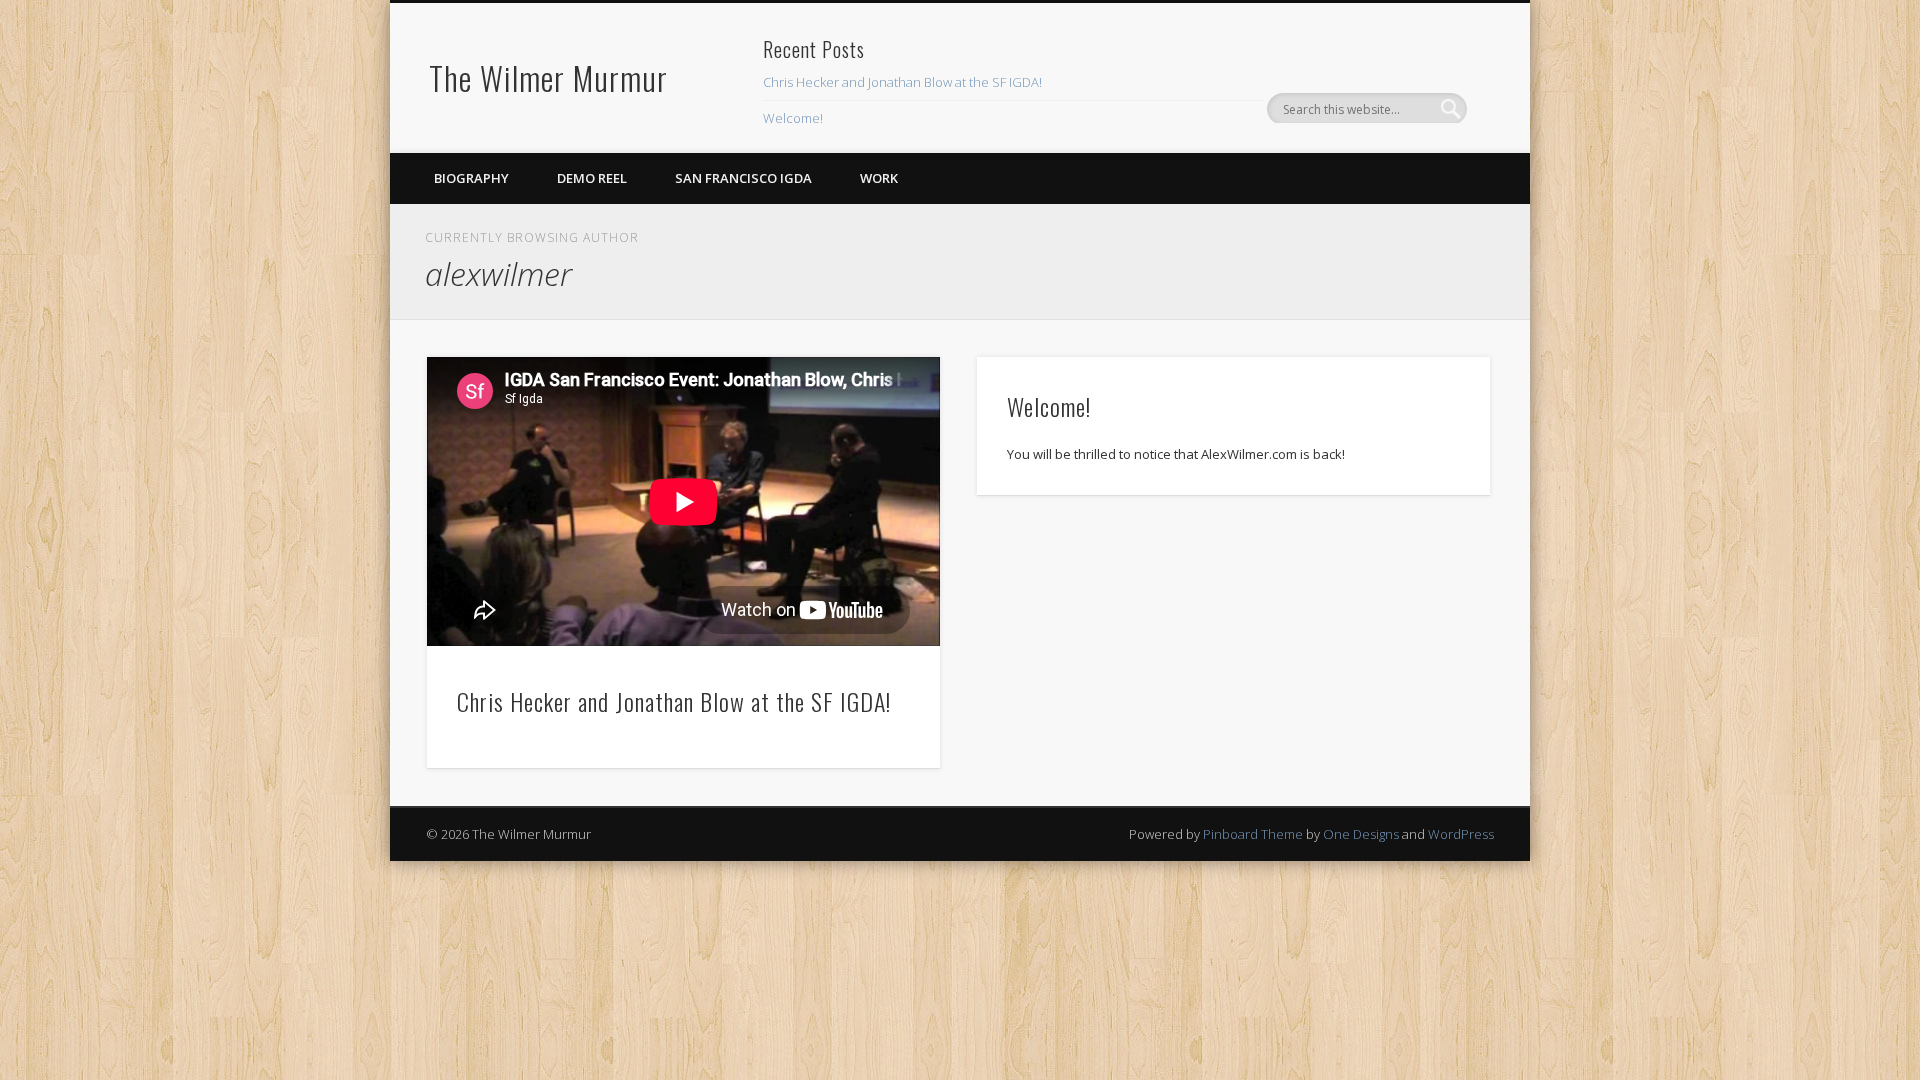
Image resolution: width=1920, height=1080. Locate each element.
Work (879, 178)
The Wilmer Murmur (548, 77)
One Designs (1361, 834)
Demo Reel (592, 178)
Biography (471, 178)
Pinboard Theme (1253, 834)
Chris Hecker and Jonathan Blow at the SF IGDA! (902, 82)
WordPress (1461, 834)
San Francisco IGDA (743, 178)
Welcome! (793, 118)
